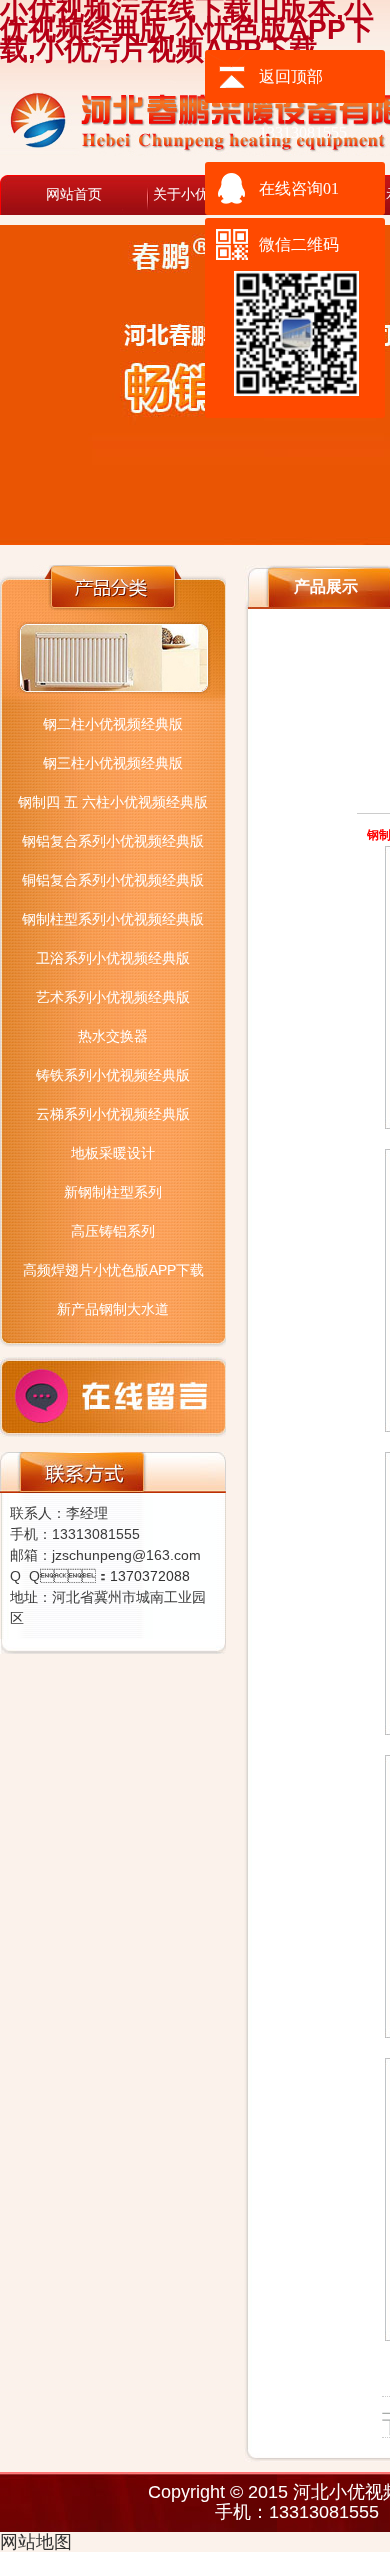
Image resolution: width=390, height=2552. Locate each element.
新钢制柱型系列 (113, 1192)
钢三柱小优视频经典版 (113, 763)
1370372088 (150, 1576)
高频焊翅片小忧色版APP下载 (113, 1270)
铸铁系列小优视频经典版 (113, 1075)
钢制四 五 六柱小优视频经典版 (113, 802)
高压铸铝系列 (113, 1231)
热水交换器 (113, 1036)
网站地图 (36, 2542)
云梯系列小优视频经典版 (113, 1114)
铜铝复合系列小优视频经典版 (113, 880)
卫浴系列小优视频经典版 (113, 958)
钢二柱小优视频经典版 (113, 724)
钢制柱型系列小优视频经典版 (113, 919)
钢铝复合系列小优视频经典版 (113, 841)
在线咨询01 (299, 188)
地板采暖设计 (113, 1153)
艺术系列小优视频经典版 (113, 997)
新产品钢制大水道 (113, 1309)
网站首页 (74, 194)
